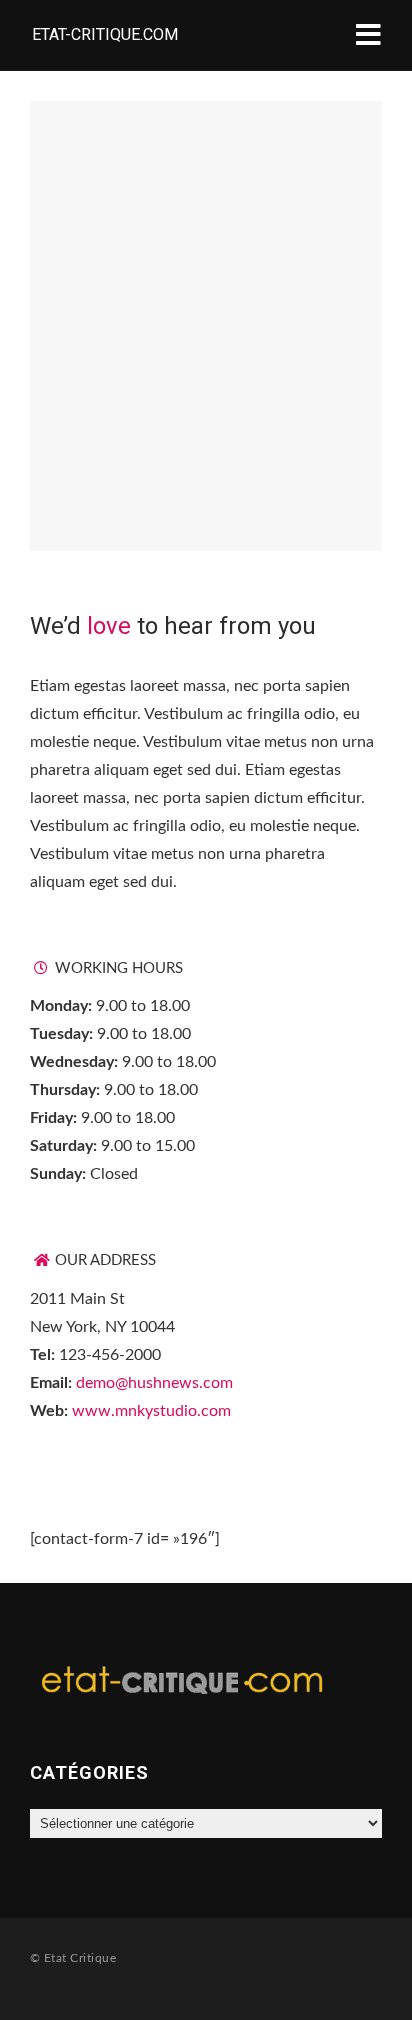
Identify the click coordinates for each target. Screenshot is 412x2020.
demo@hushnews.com (154, 1383)
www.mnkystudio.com (151, 1411)
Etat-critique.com (105, 34)
